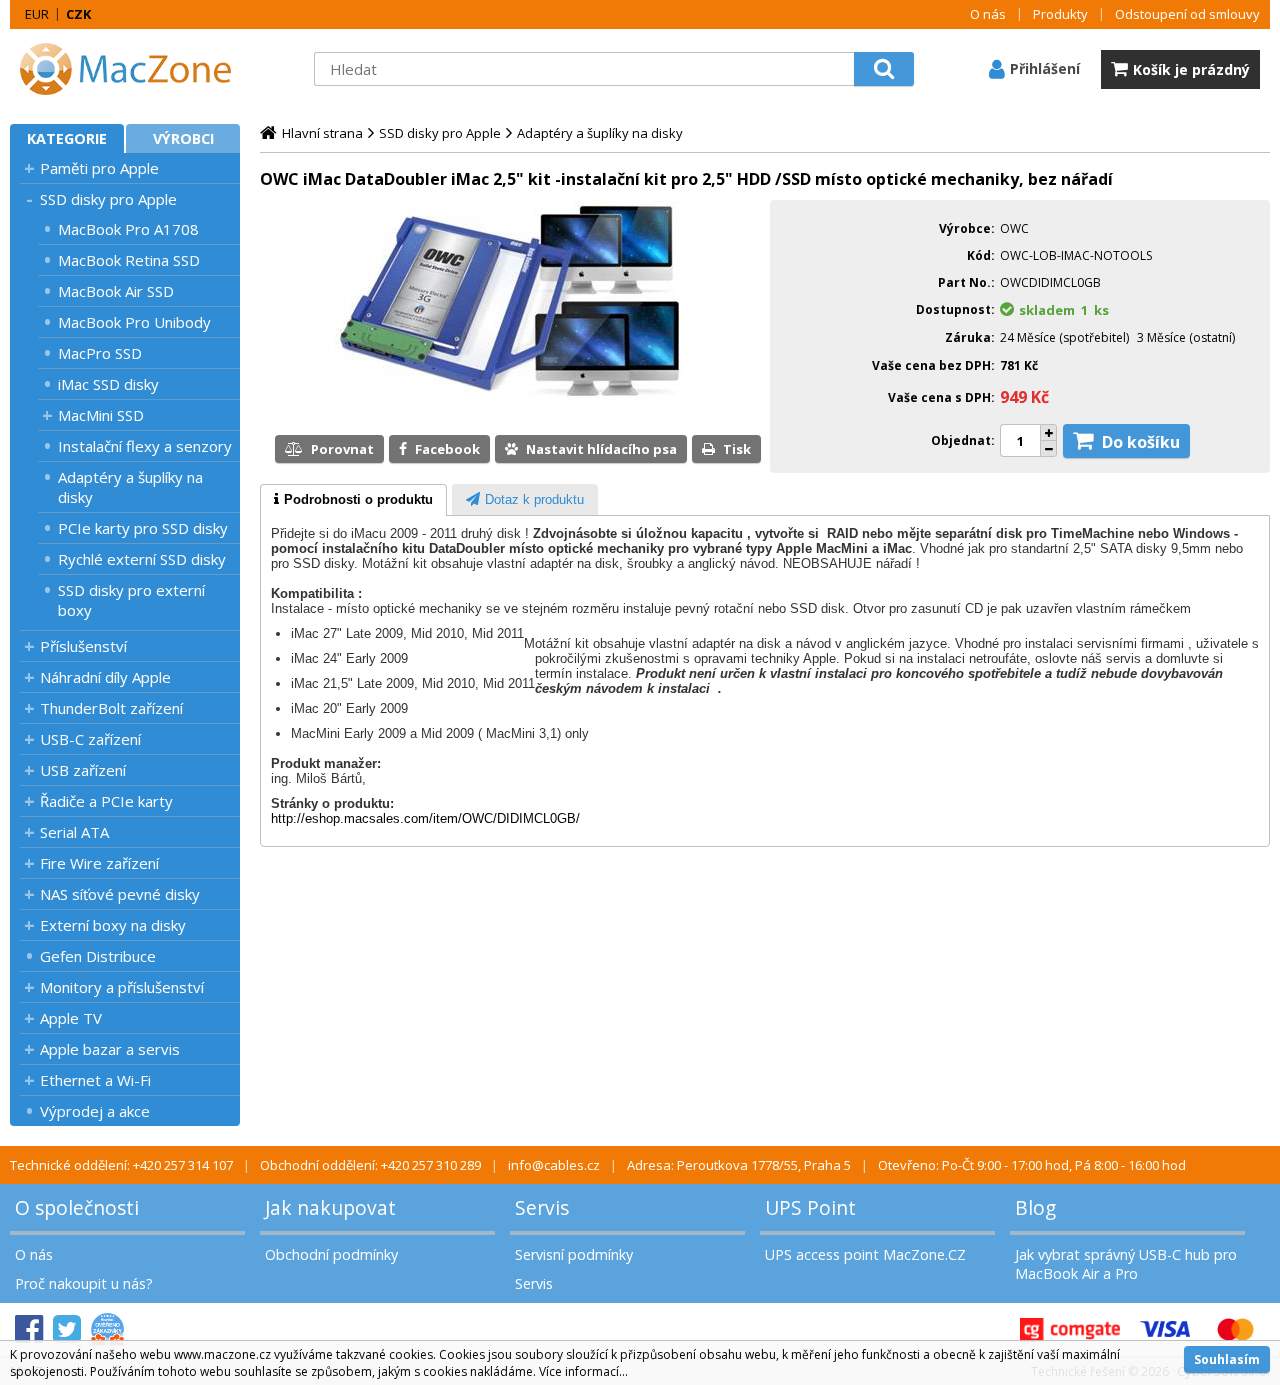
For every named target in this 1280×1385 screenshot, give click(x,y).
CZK (78, 14)
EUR (37, 14)
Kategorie (67, 138)
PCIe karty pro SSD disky (143, 528)
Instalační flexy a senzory (145, 446)
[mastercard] (1235, 1329)
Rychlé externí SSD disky (142, 559)
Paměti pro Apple (99, 168)
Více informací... (583, 1371)
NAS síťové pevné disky (120, 894)
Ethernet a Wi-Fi (95, 1080)
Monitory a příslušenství (122, 987)
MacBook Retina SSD (129, 260)
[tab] (353, 500)
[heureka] (107, 1329)
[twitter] (67, 1329)
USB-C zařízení (90, 739)
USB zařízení (83, 770)
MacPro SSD (100, 353)
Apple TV (71, 1018)
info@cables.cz (554, 1165)
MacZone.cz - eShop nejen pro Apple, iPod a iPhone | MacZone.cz (135, 69)
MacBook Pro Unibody (134, 322)
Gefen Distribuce (98, 956)
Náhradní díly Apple (105, 677)
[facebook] (29, 1329)
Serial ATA (74, 832)
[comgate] (1070, 1329)
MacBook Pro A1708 (128, 229)
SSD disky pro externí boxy (131, 600)
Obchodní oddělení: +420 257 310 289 (370, 1165)
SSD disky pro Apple (108, 199)
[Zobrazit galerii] (510, 398)
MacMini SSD (101, 415)
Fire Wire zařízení (99, 863)
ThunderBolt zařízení (111, 708)
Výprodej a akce (95, 1111)
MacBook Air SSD (116, 291)
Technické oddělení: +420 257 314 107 (121, 1165)
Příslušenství (83, 646)
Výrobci (183, 138)
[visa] (1165, 1329)
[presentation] (353, 500)
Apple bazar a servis (110, 1049)
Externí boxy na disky (113, 925)
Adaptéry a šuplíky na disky (130, 487)
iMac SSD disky (108, 384)
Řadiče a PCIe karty (106, 801)
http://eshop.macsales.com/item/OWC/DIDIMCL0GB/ (425, 818)
